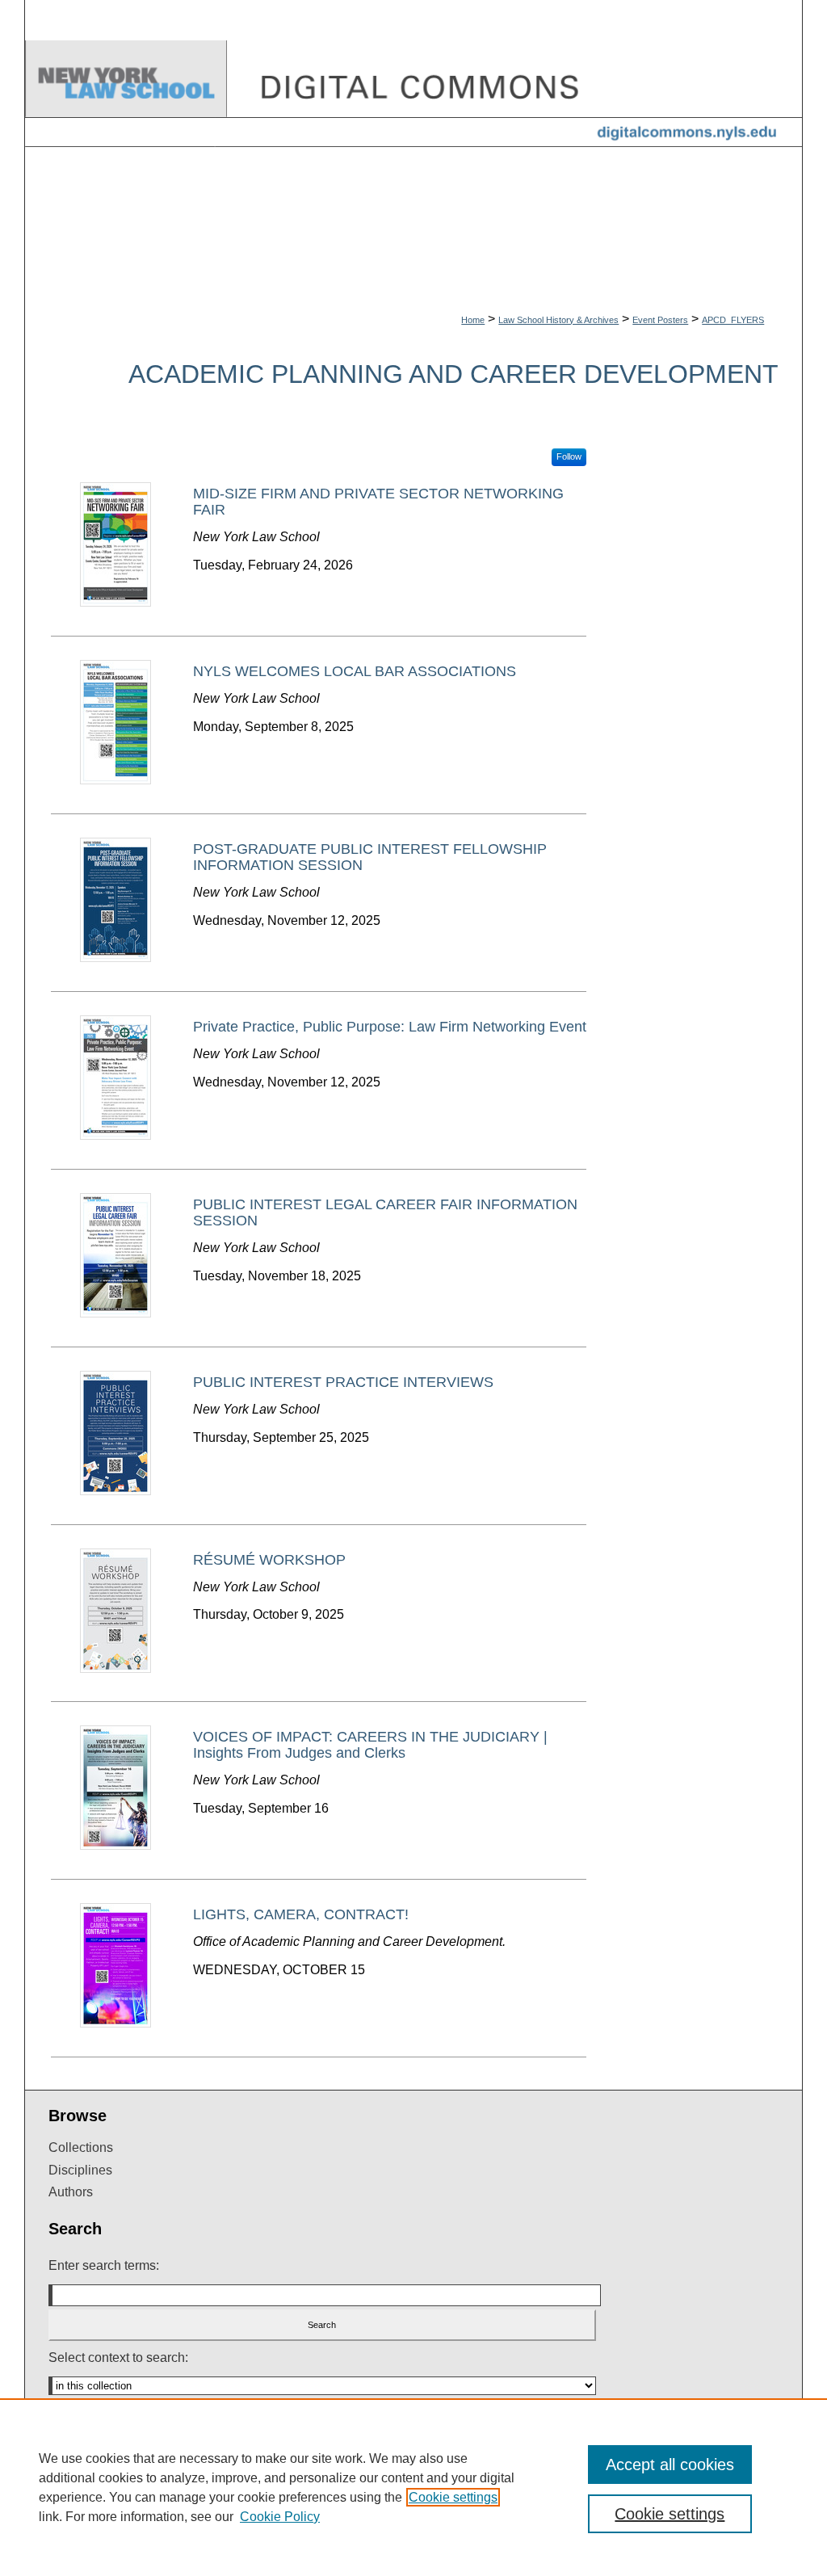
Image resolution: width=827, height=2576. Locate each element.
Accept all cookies (670, 2465)
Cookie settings (453, 2497)
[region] (413, 2487)
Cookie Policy (280, 2517)
